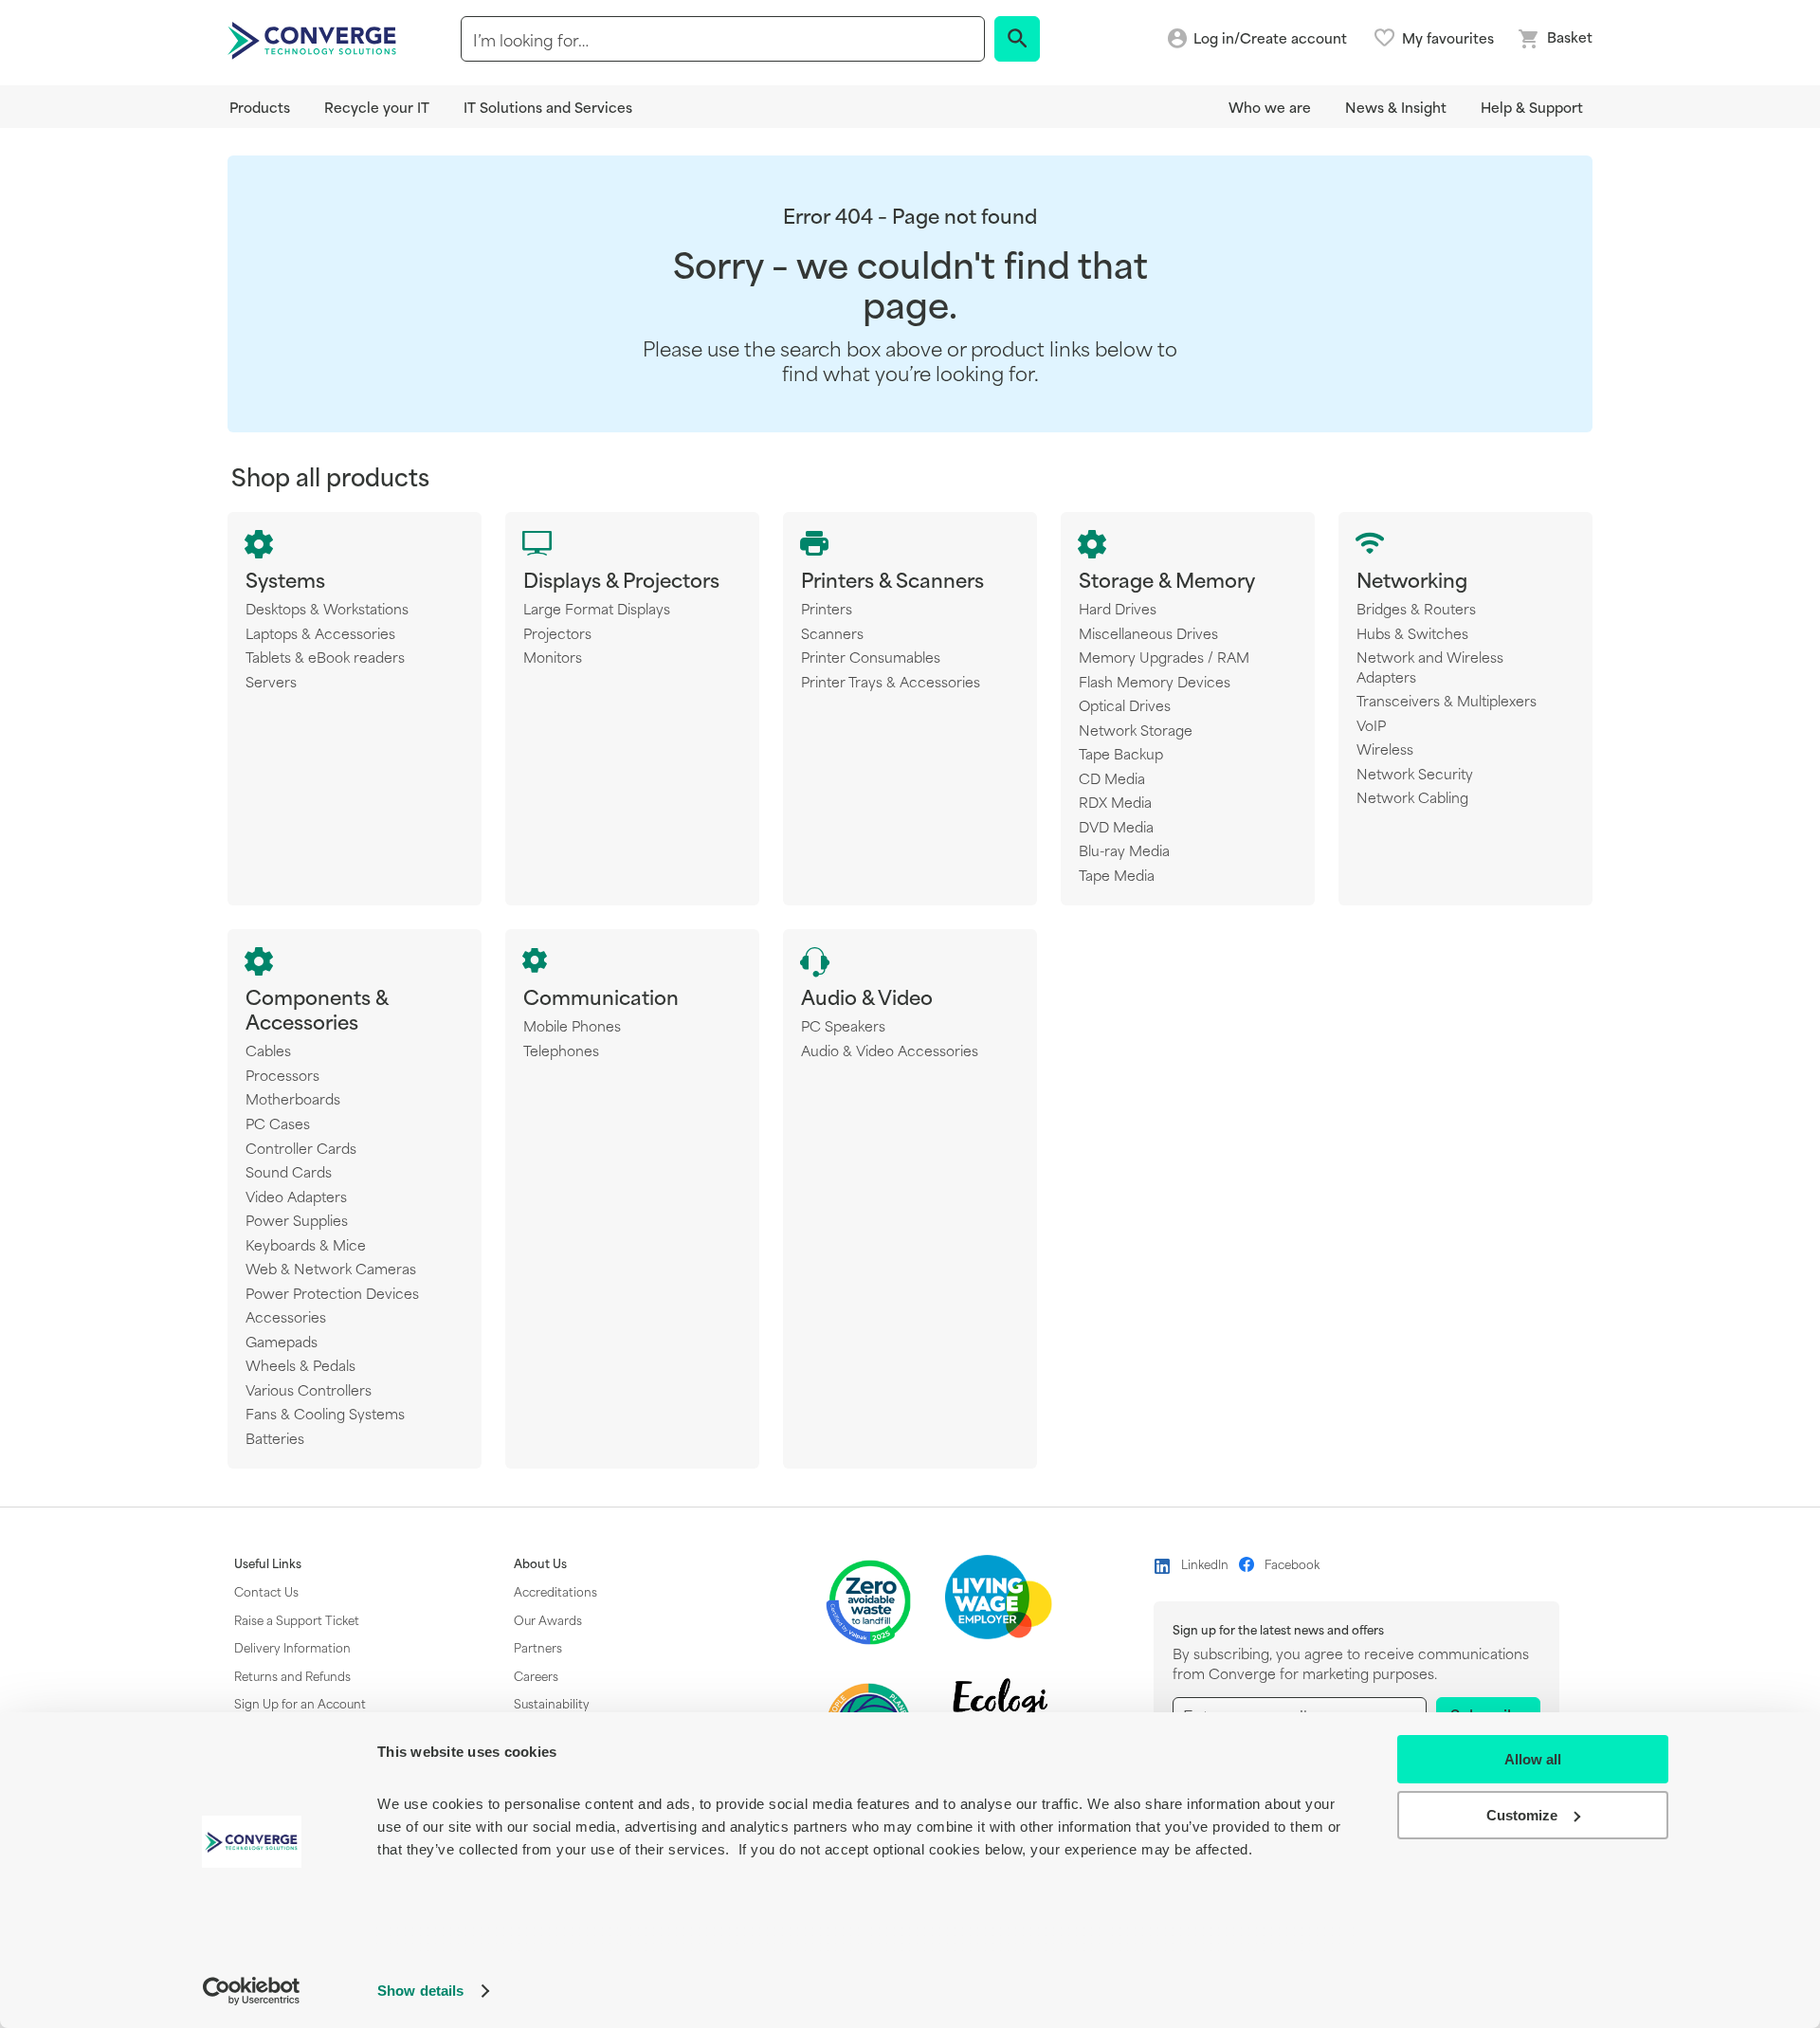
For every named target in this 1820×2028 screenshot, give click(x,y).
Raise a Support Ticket (297, 1619)
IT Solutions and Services (548, 107)
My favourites (1448, 38)
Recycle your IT (377, 107)
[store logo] (315, 39)
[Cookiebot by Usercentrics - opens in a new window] (252, 1991)
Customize (1522, 1815)
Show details (420, 1991)
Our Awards (548, 1619)
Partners (538, 1647)
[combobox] (723, 39)
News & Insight (1396, 107)
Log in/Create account (1270, 38)
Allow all (1533, 1759)
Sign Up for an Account (300, 1703)
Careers (536, 1675)
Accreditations (555, 1591)
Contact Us (266, 1591)
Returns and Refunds (292, 1675)
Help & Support (1532, 107)
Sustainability (552, 1703)
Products (260, 107)
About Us (540, 1563)
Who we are (1270, 107)
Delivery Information (292, 1647)
